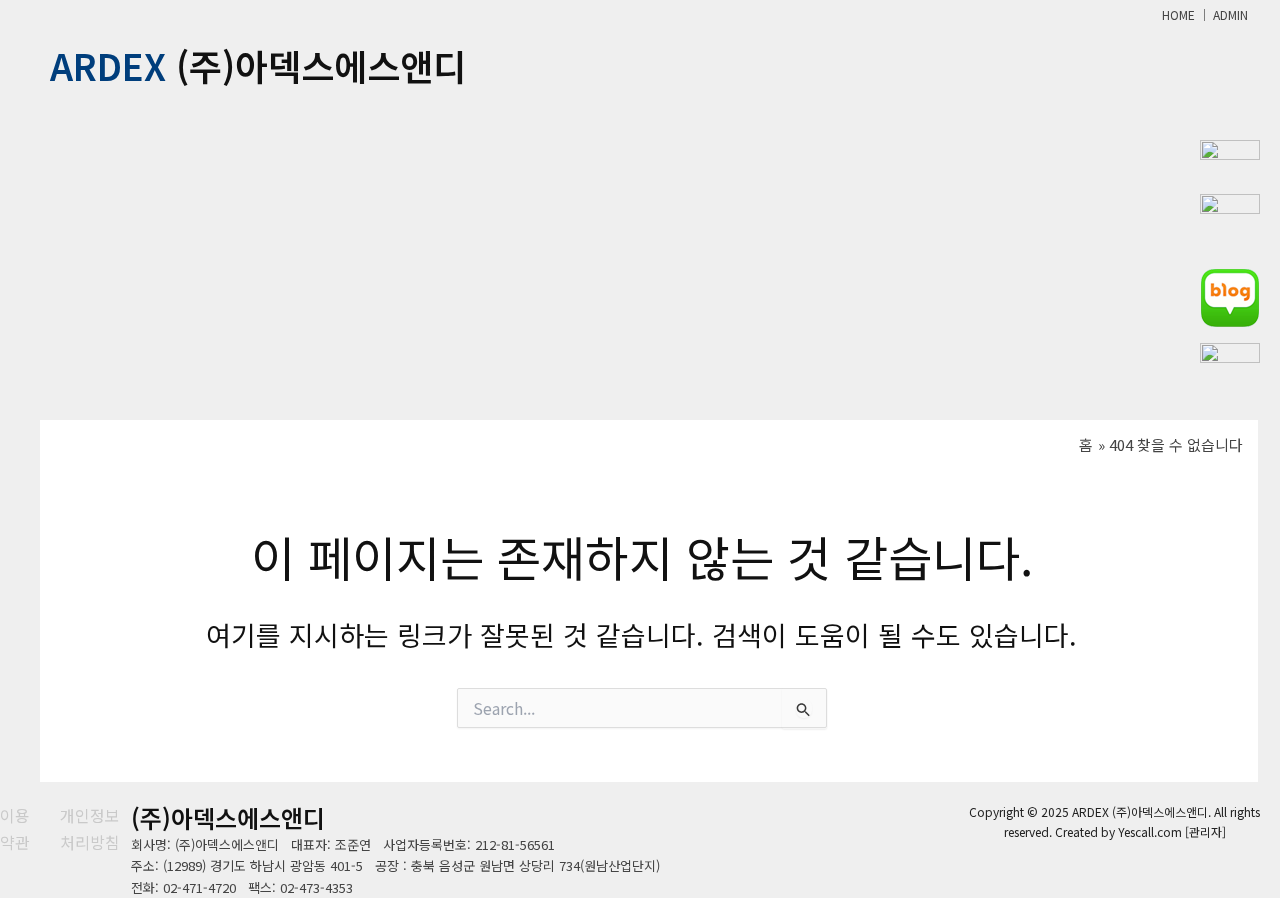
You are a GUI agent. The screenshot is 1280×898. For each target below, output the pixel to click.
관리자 (1205, 831)
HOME (1178, 14)
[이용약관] (17, 828)
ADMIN (1230, 14)
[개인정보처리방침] (95, 828)
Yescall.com (1150, 831)
